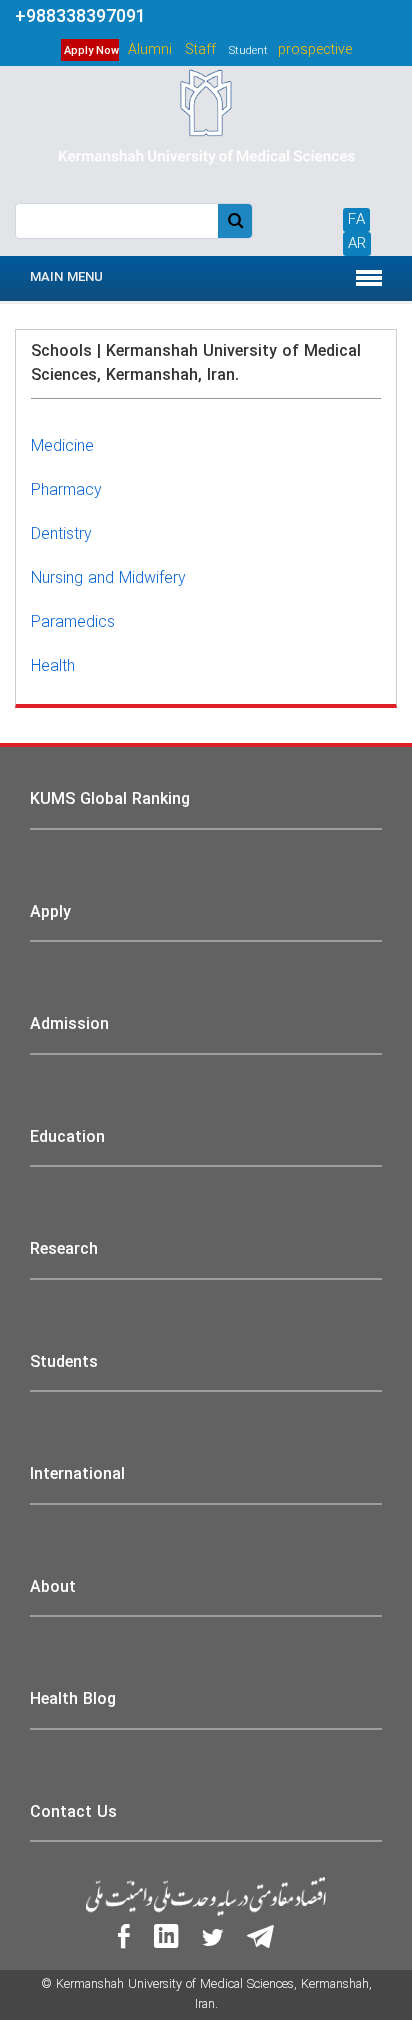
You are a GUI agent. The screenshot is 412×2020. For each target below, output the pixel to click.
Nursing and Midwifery (108, 578)
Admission (69, 1024)
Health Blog (73, 1699)
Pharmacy (66, 490)
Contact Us (73, 1812)
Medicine (62, 446)
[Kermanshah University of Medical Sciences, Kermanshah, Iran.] (205, 132)
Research (64, 1249)
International (77, 1474)
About (53, 1587)
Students (64, 1362)
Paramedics (73, 622)
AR (357, 244)
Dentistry (61, 534)
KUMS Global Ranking (110, 799)
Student (248, 51)
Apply (50, 912)
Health (53, 666)
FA (356, 220)
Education (67, 1137)
